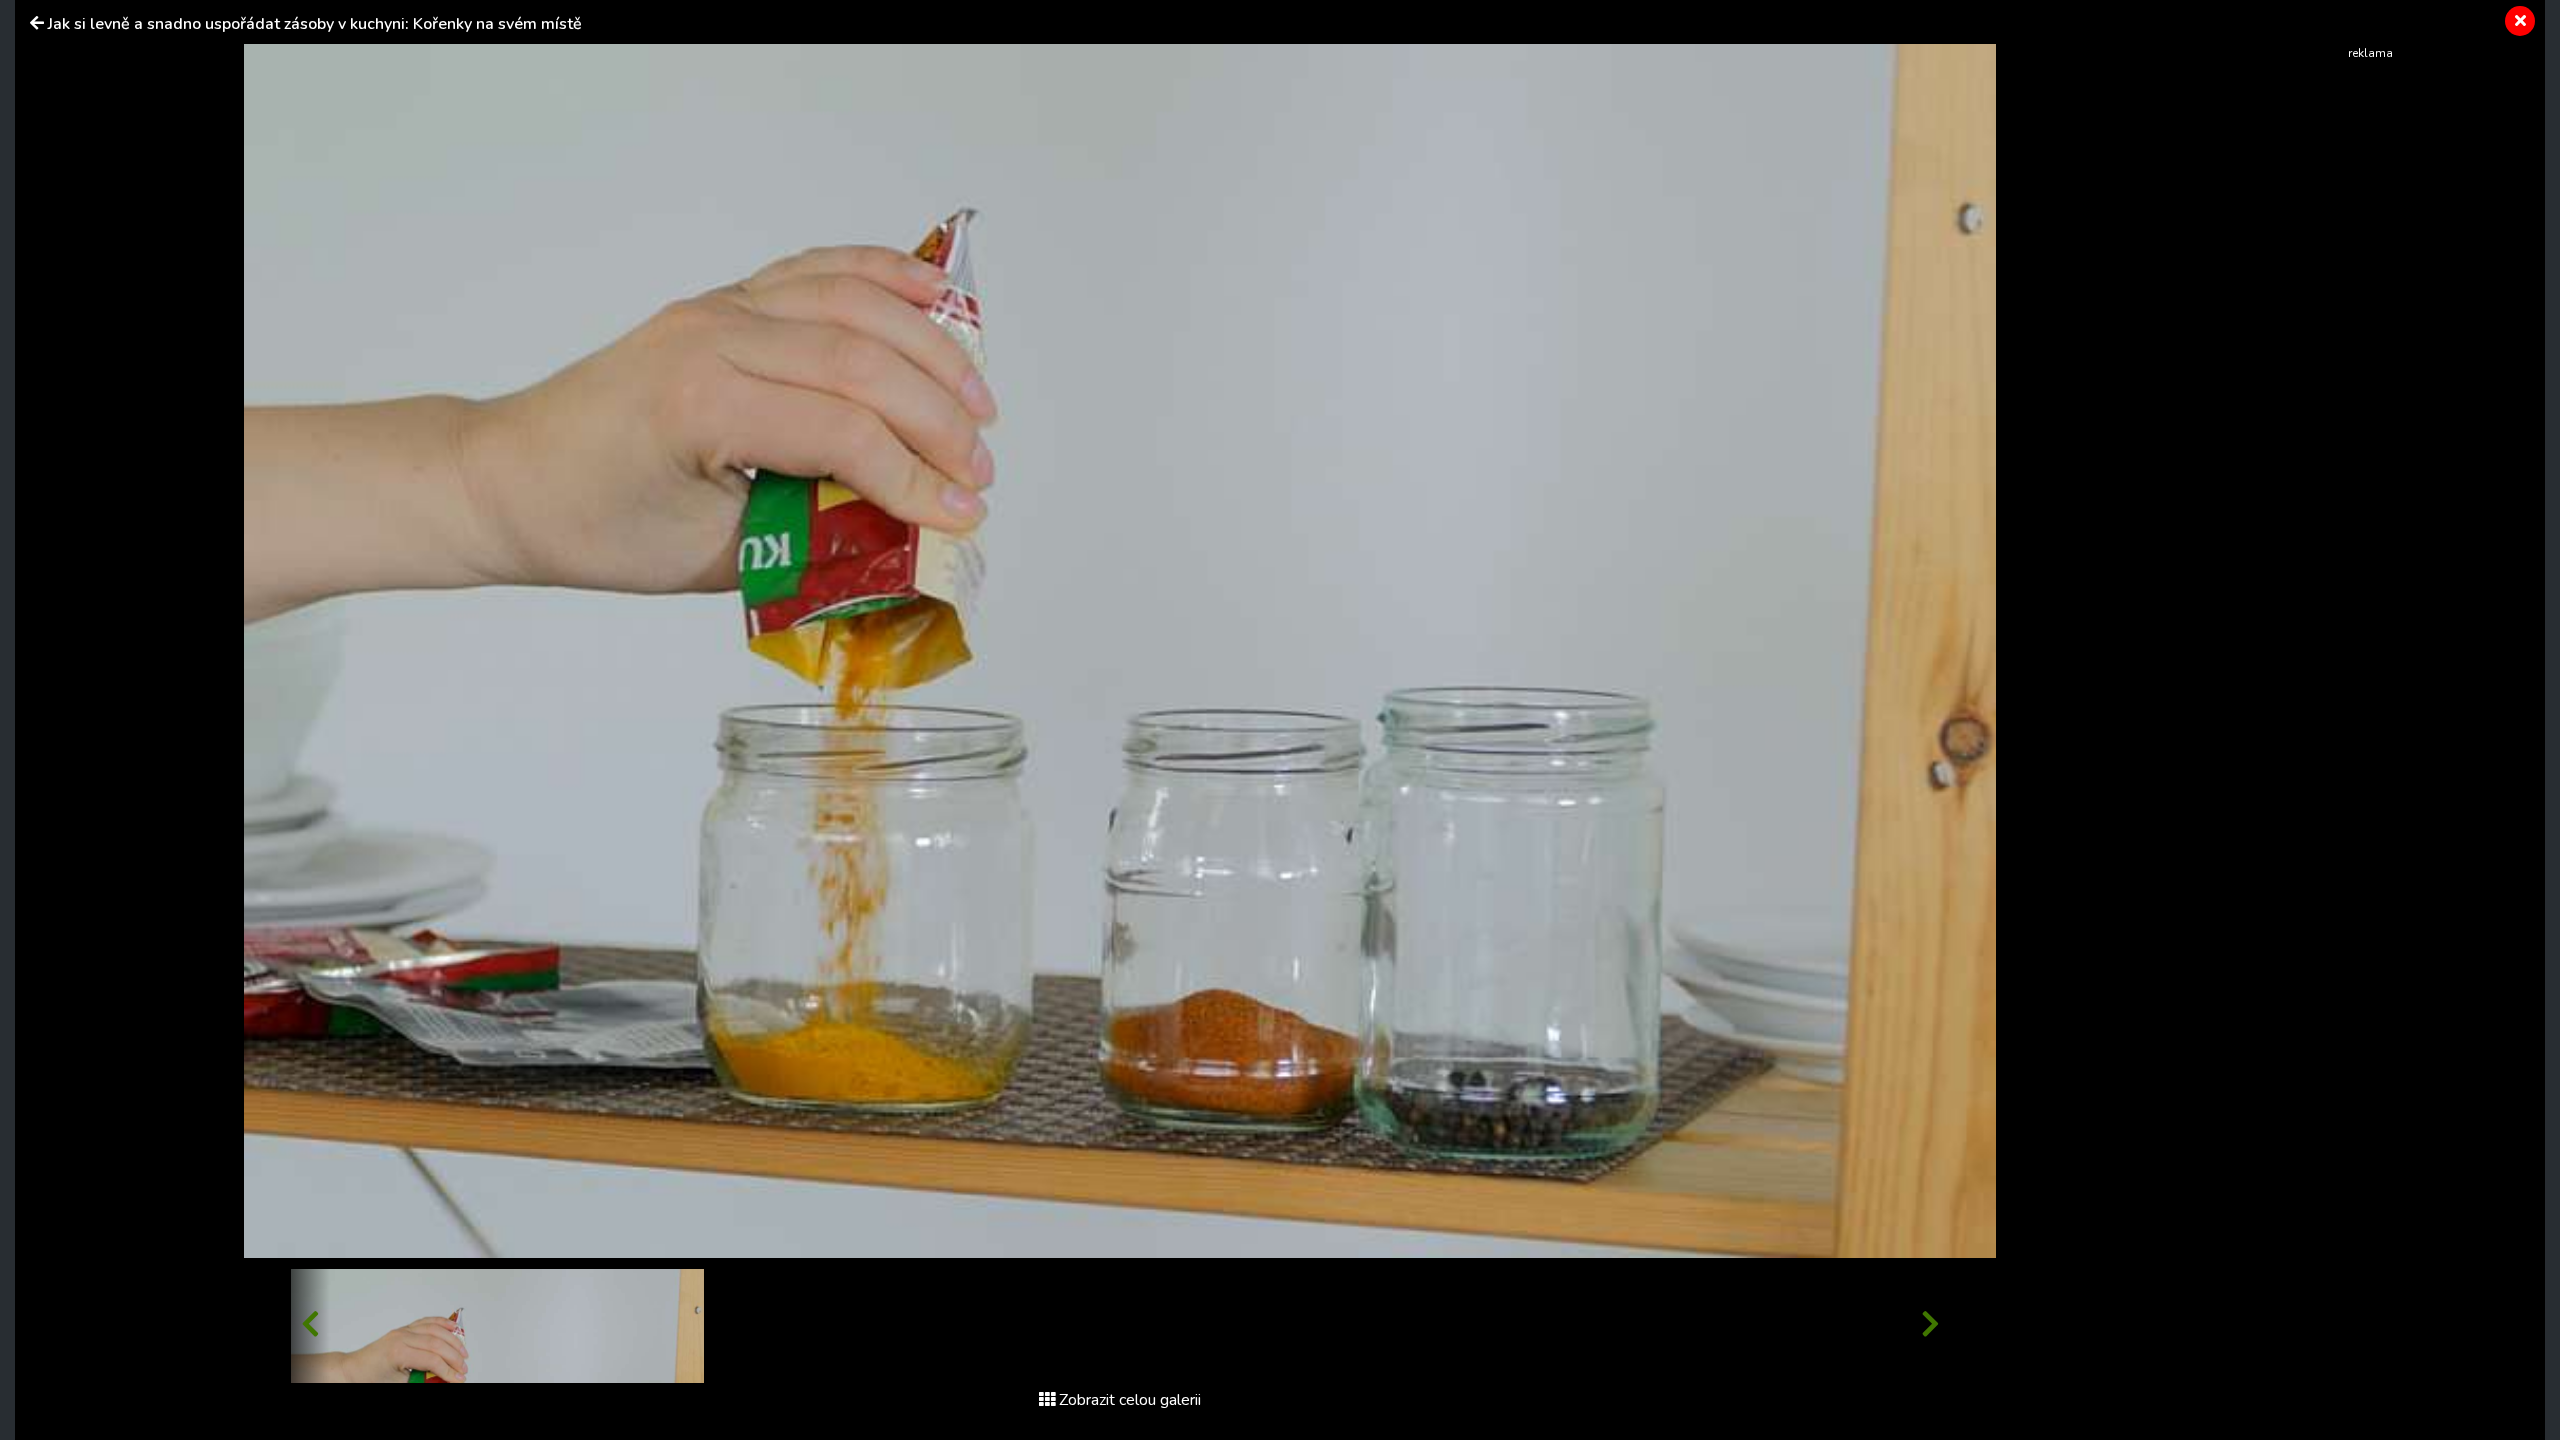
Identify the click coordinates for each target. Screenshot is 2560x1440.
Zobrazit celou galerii (1130, 1400)
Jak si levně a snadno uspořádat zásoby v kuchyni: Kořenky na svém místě (315, 24)
